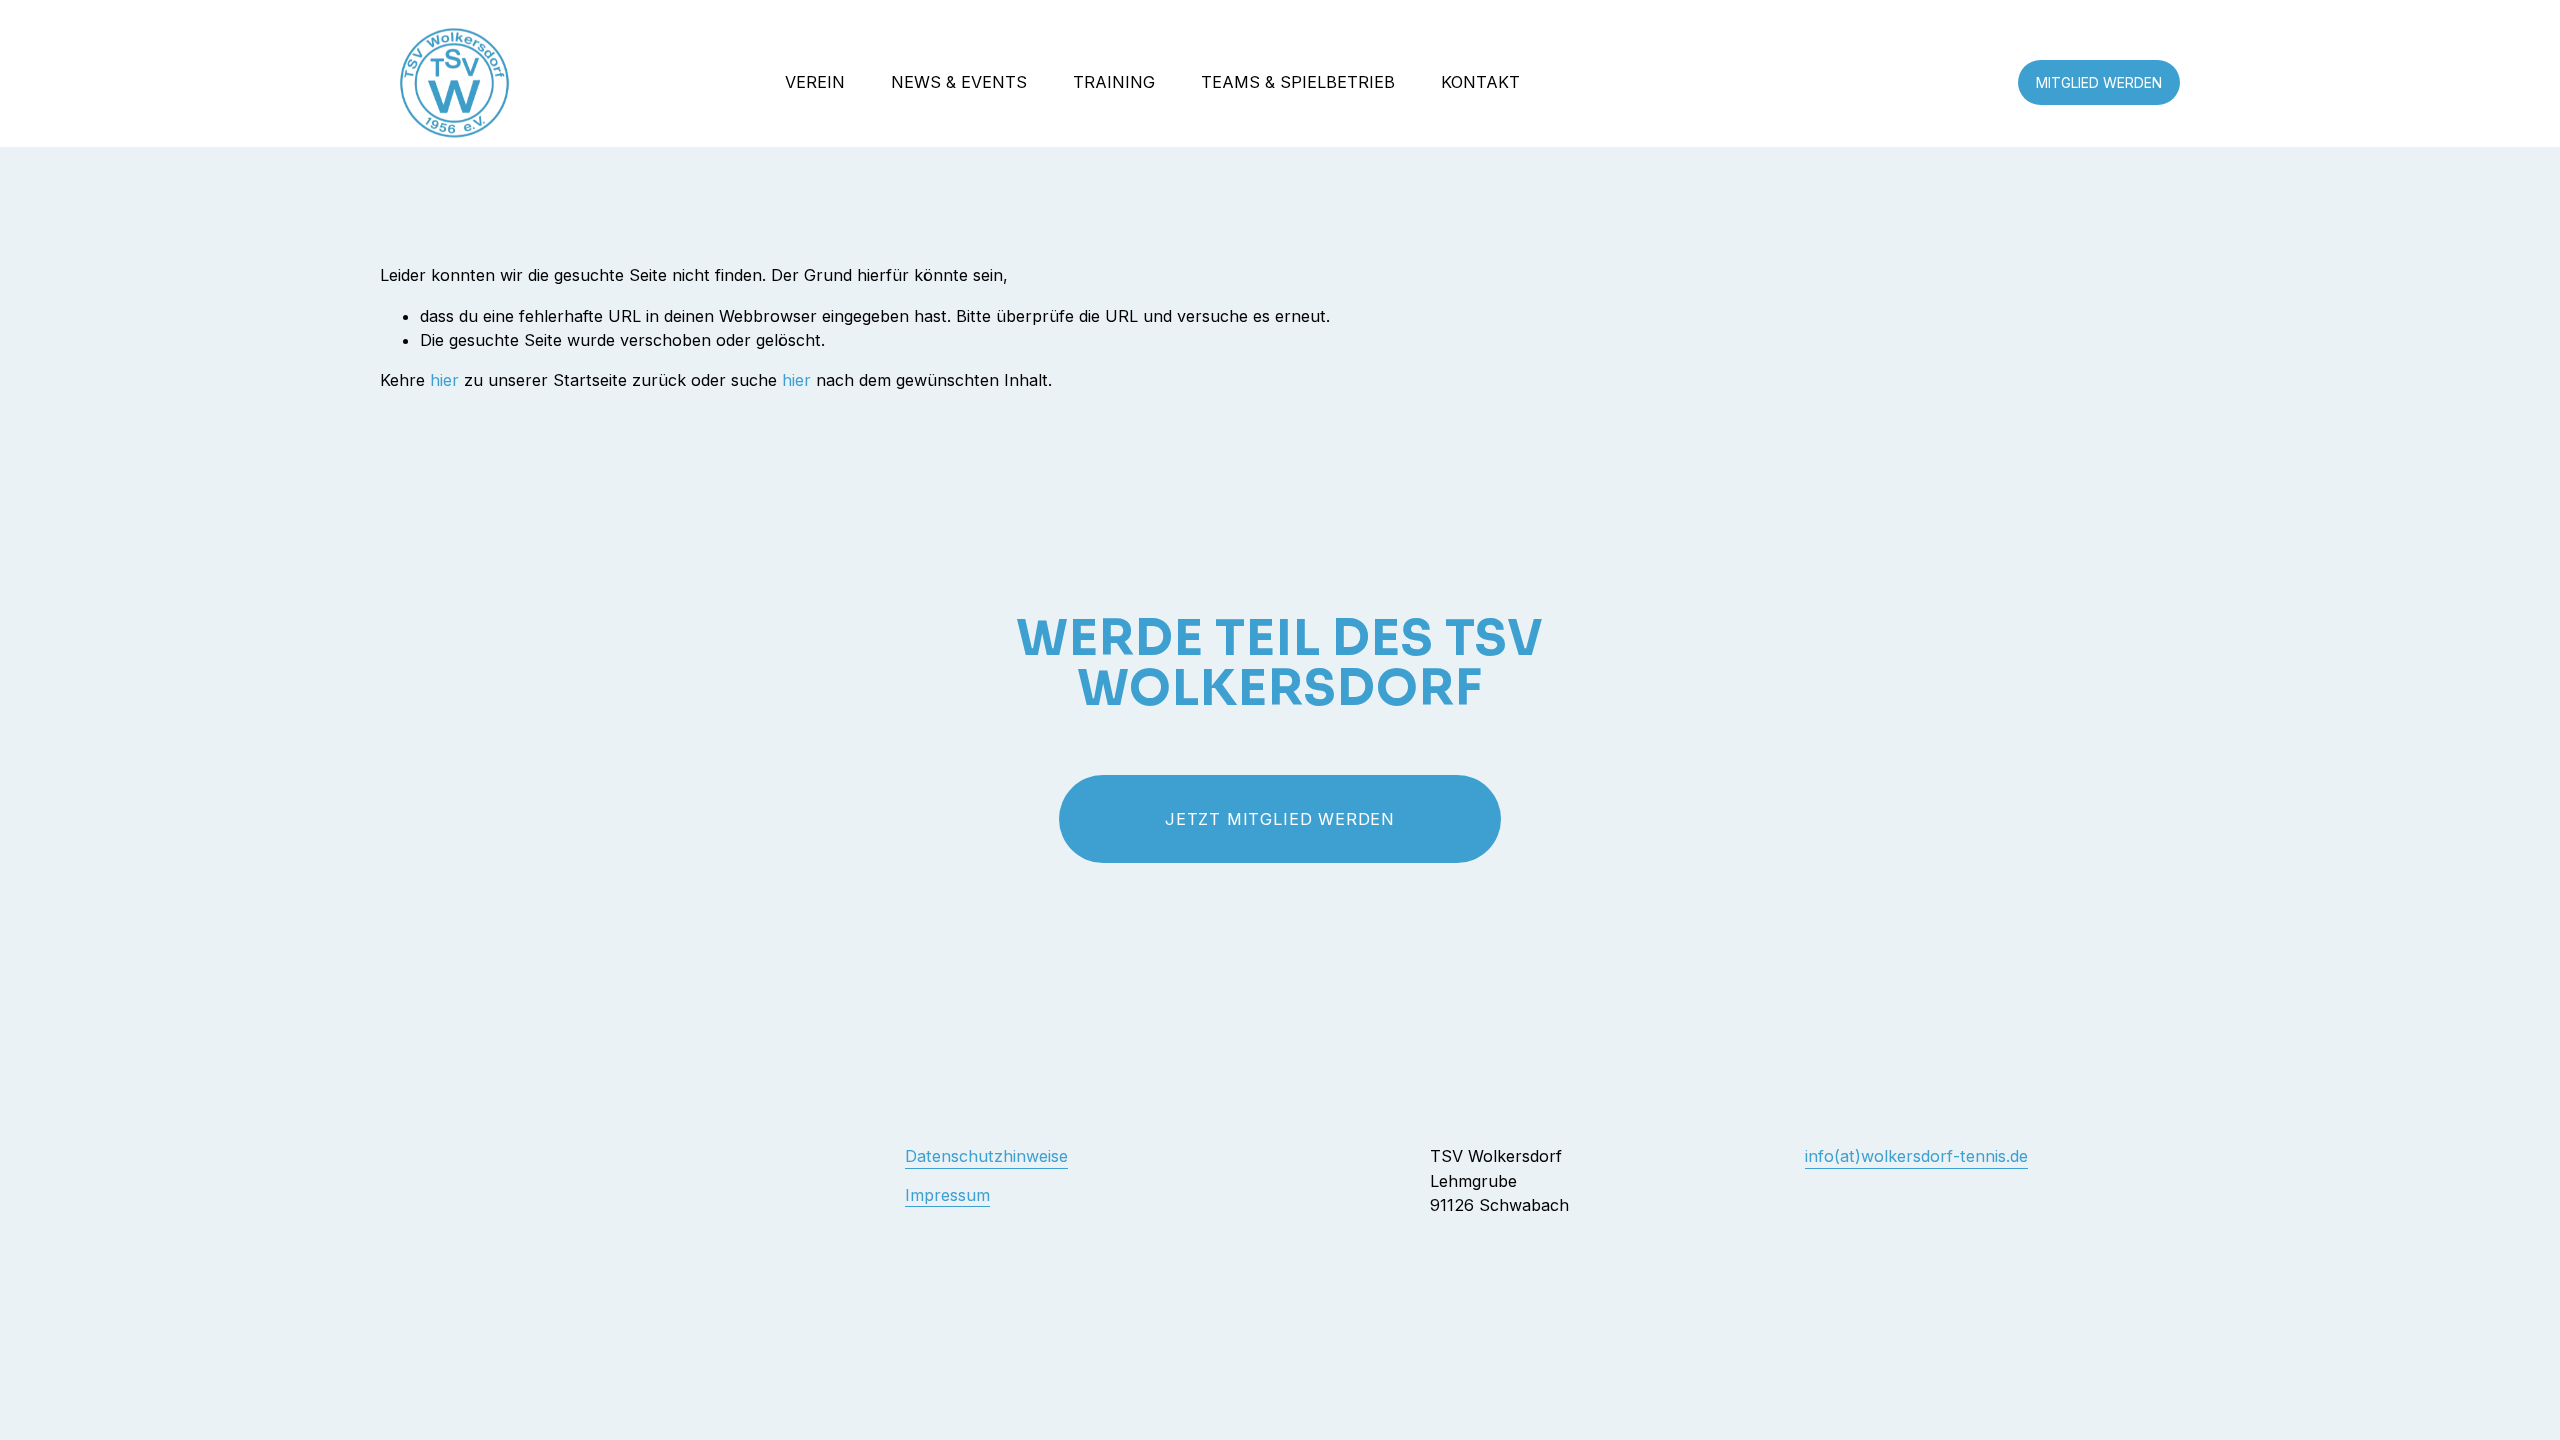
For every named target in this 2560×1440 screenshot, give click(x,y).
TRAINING (1114, 82)
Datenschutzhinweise (986, 1156)
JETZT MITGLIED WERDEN (1280, 819)
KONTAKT (1480, 82)
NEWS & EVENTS (959, 82)
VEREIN (815, 82)
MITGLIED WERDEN (2099, 82)
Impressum (947, 1195)
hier (444, 380)
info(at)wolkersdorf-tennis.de (1916, 1156)
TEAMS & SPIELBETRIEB (1298, 82)
